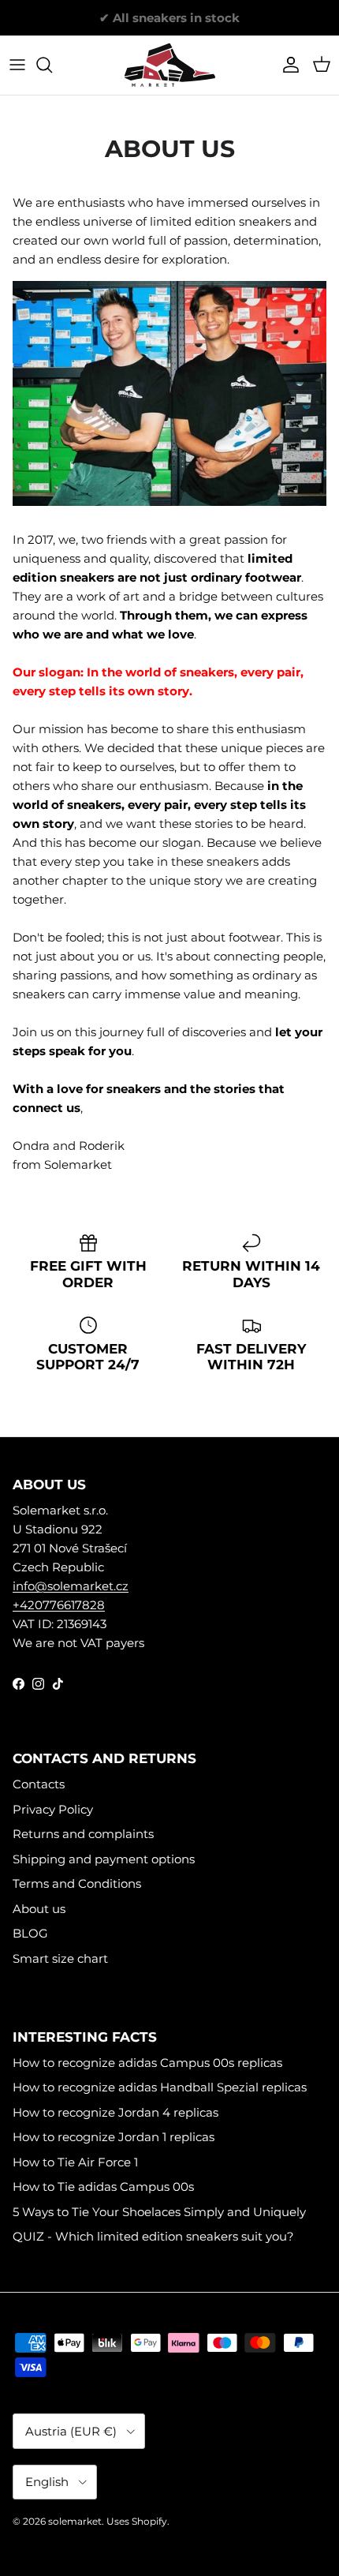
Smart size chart (60, 1958)
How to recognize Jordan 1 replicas (114, 2137)
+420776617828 (59, 1605)
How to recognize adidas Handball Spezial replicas (160, 2087)
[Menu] (17, 65)
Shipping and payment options (104, 1859)
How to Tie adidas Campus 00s (103, 2187)
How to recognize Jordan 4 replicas (115, 2112)
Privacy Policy (53, 1809)
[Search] (52, 65)
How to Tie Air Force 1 (75, 2162)
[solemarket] (170, 65)
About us (39, 1909)
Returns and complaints (83, 1834)
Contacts (39, 1784)
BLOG (30, 1933)
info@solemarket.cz (71, 1586)
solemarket (75, 2521)
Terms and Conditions (77, 1883)
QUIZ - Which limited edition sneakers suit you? (153, 2236)
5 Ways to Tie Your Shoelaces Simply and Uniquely (159, 2212)
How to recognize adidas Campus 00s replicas (147, 2063)
